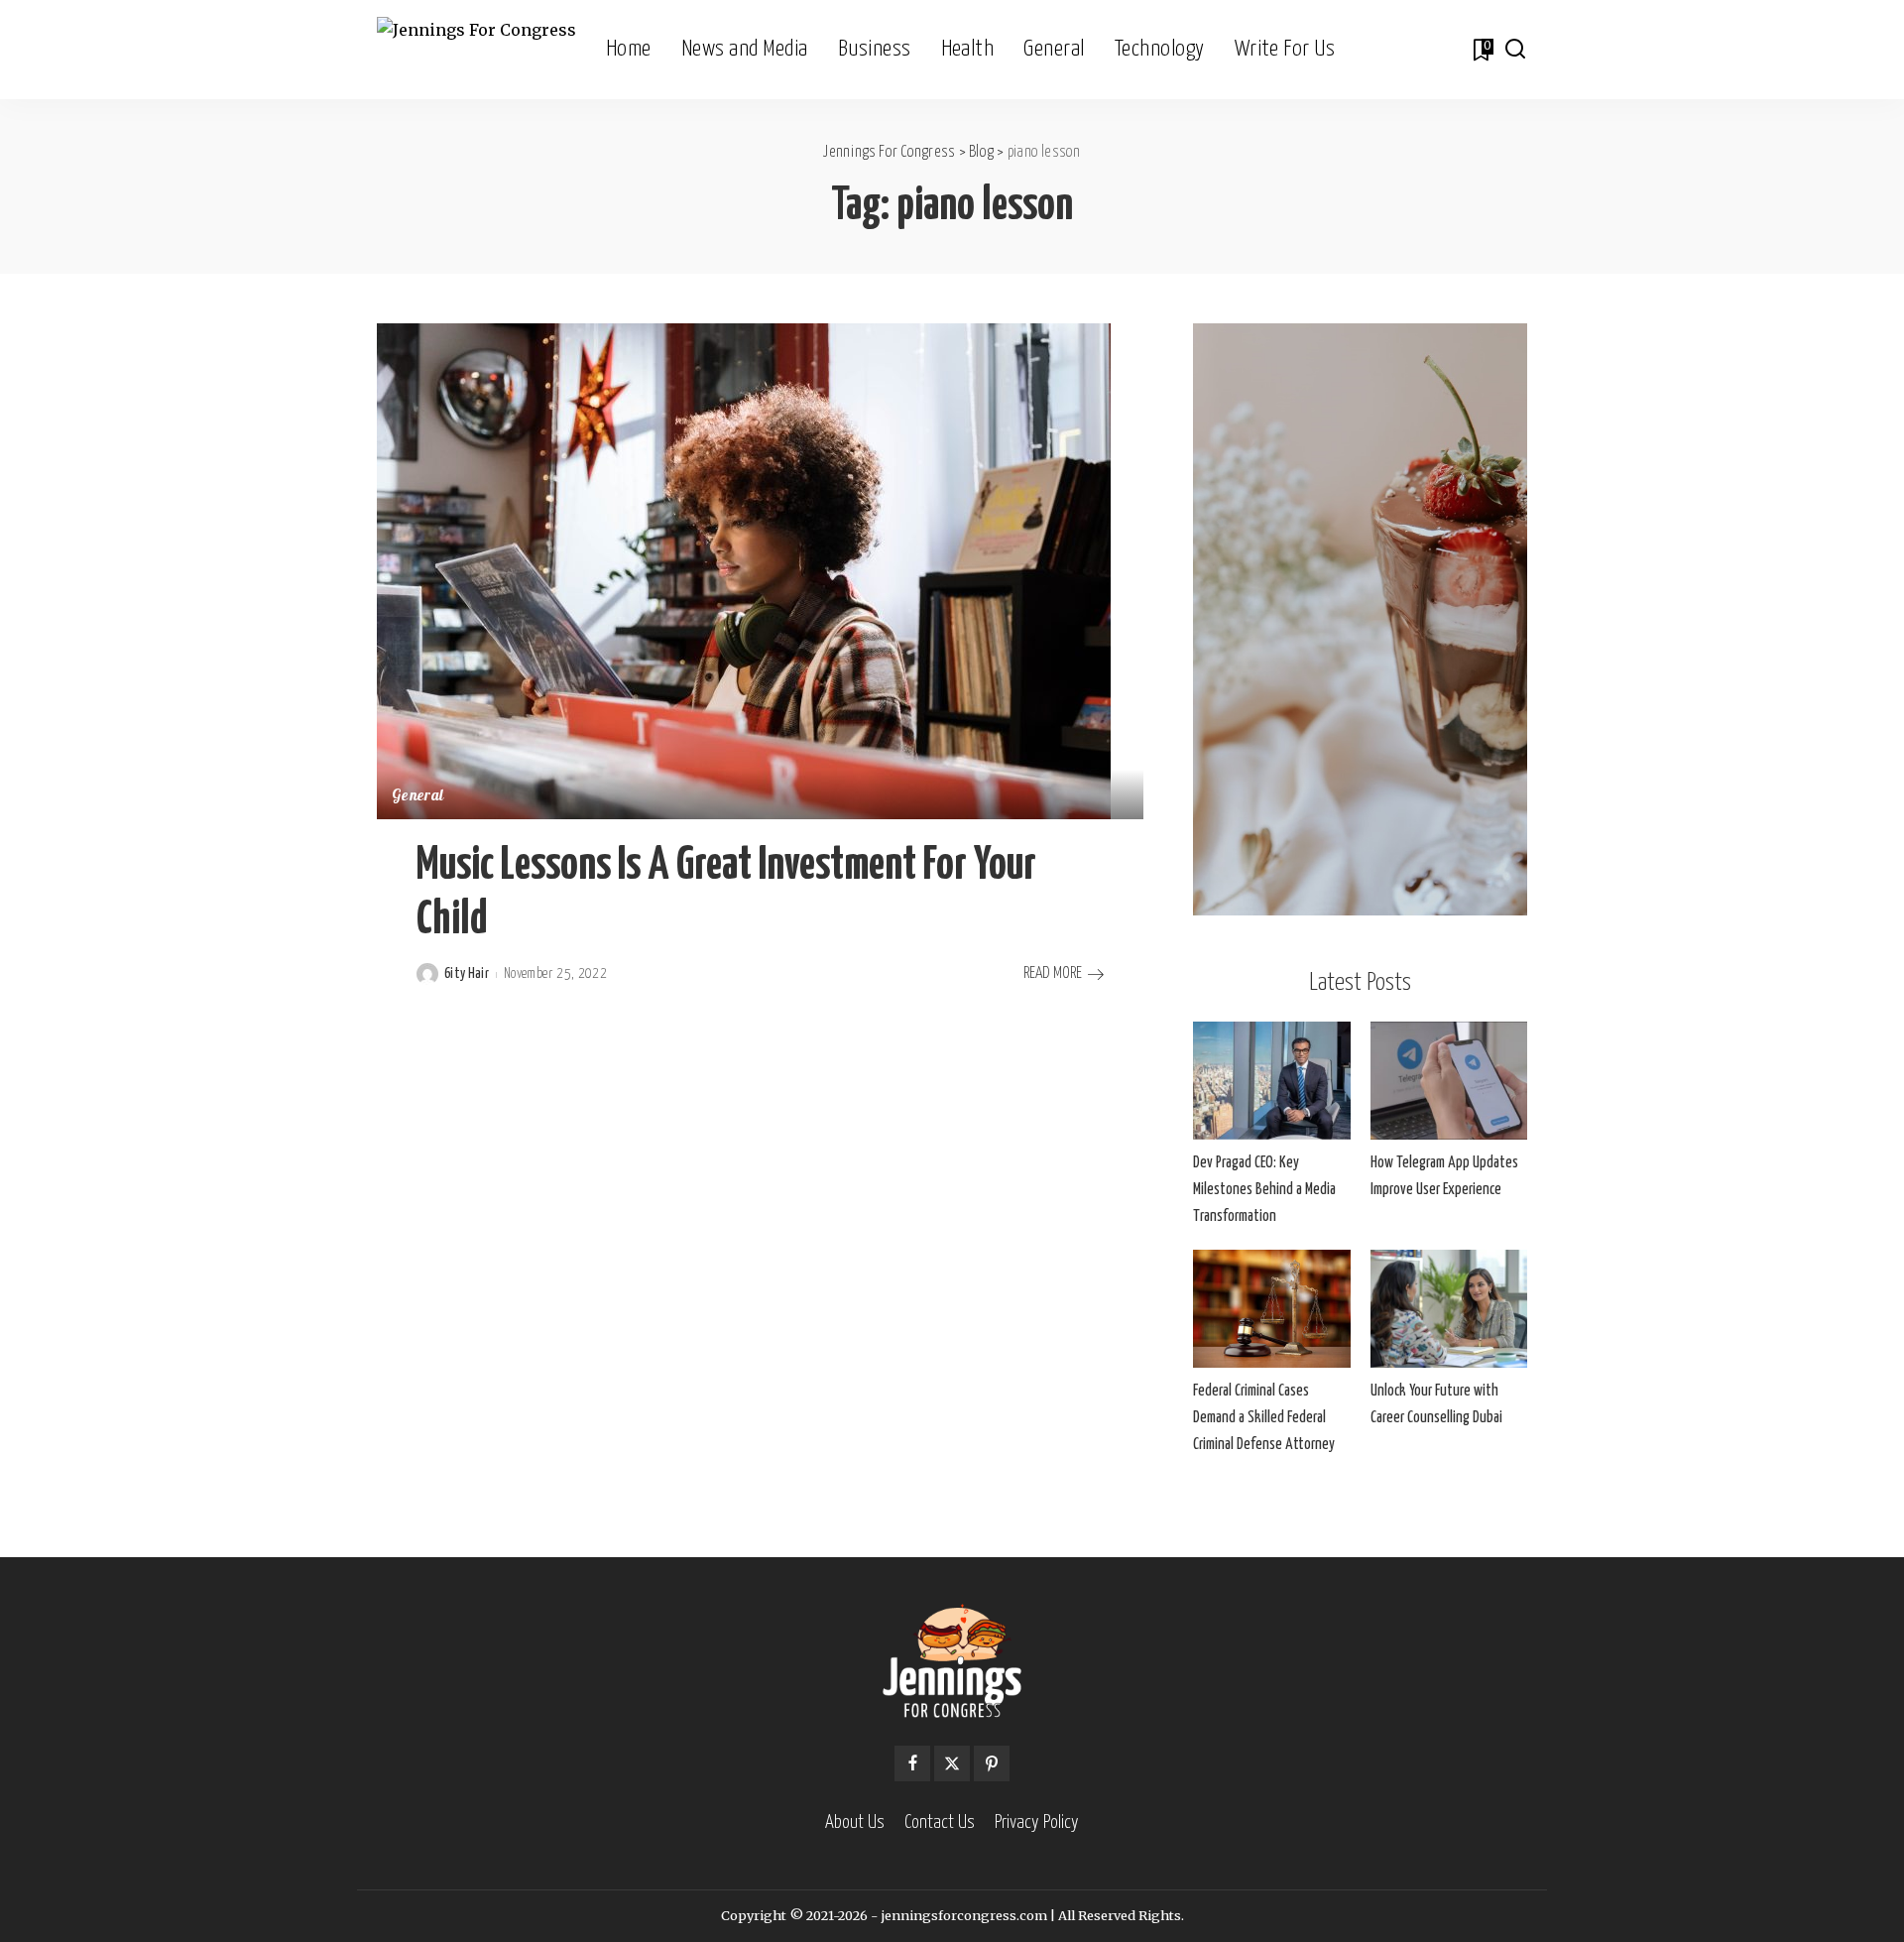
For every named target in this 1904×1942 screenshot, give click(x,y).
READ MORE (1053, 973)
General (417, 797)
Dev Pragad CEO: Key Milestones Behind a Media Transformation (1264, 1190)
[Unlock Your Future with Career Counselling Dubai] (1449, 1309)
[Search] (1515, 50)
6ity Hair (467, 974)
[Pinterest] (992, 1763)
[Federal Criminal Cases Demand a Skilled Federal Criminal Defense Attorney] (1271, 1309)
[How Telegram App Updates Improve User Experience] (1449, 1081)
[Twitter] (952, 1763)
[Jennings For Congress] (476, 50)
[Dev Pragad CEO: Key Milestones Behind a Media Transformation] (1271, 1081)
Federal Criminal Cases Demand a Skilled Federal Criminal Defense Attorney (1264, 1418)
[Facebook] (912, 1763)
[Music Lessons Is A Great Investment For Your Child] (744, 570)
